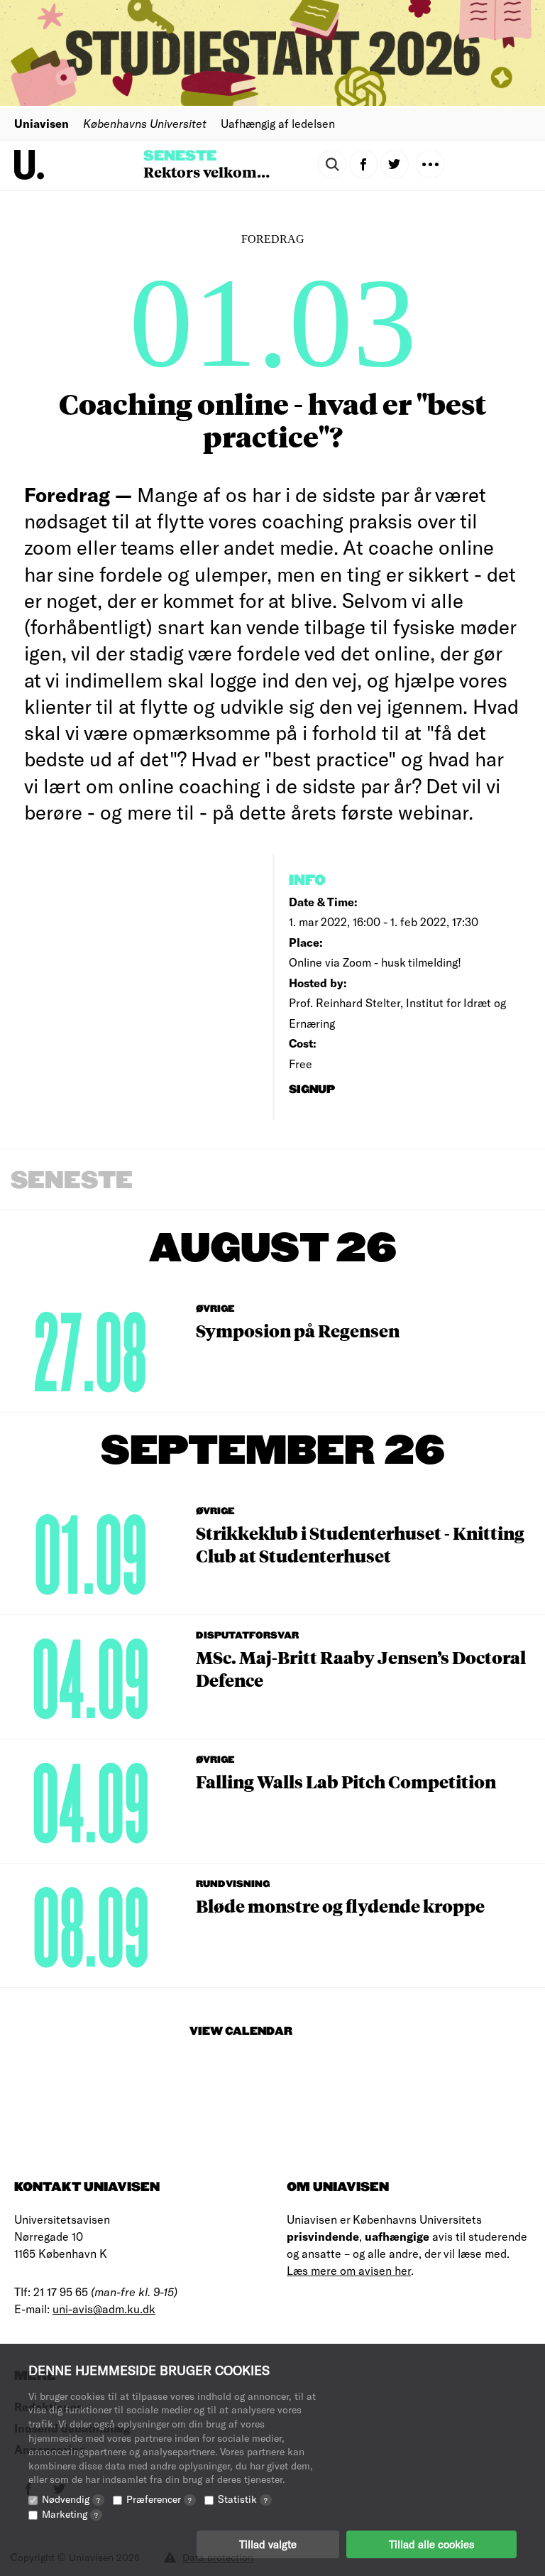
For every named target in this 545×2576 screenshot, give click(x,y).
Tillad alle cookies (431, 2544)
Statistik (243, 2499)
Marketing (70, 2514)
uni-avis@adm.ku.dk (104, 2309)
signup (313, 1090)
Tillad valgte (268, 2544)
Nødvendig (71, 2499)
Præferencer (159, 2499)
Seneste (180, 156)
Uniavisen (42, 123)
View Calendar (241, 2032)
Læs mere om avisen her (349, 2270)
